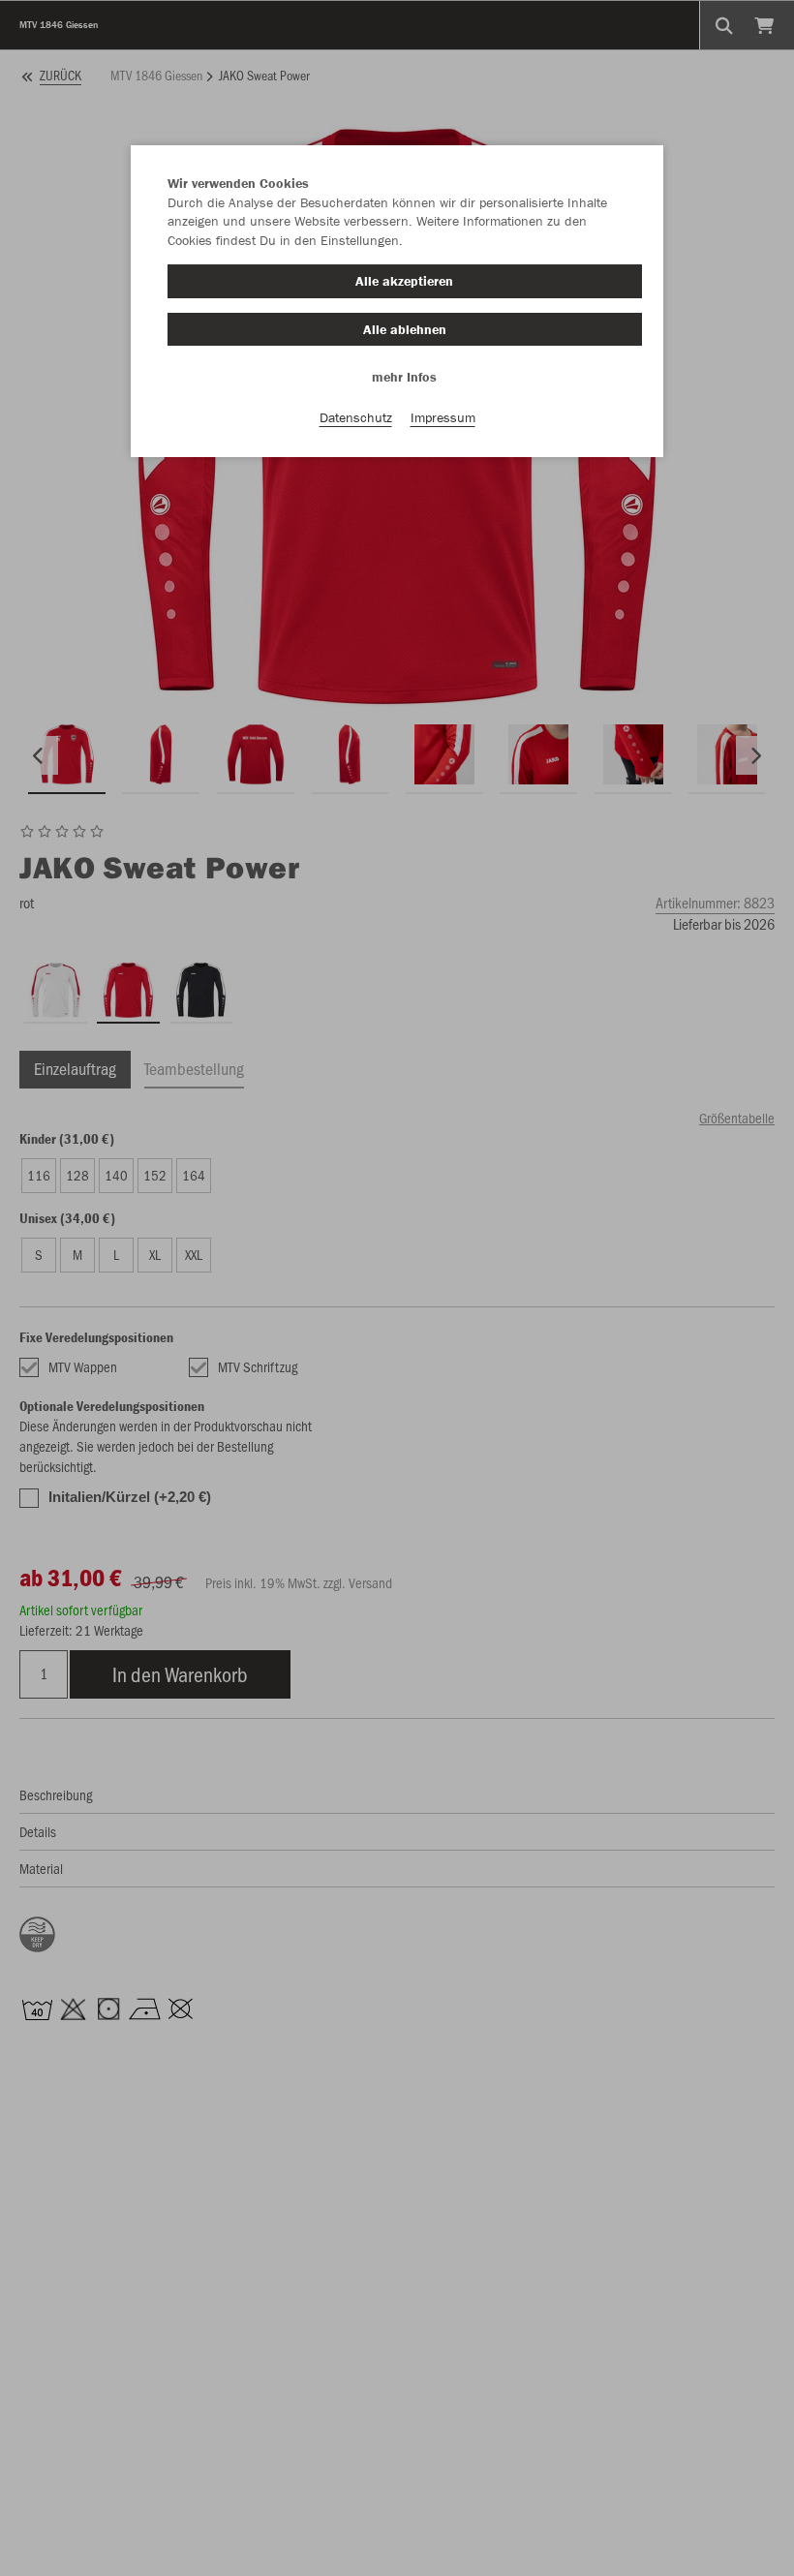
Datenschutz (356, 417)
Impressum (443, 417)
